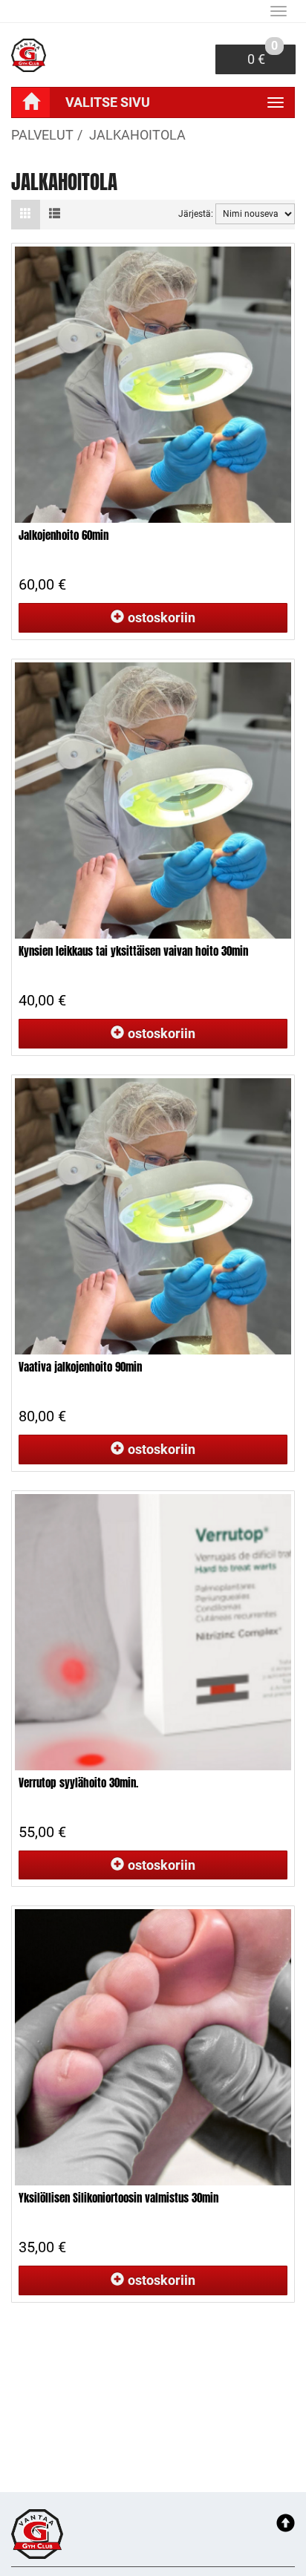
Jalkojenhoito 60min (64, 535)
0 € (263, 56)
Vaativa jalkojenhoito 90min (80, 1367)
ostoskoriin (162, 617)
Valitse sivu (108, 102)
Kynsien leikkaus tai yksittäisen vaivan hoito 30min (133, 951)
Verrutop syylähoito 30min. (78, 1783)
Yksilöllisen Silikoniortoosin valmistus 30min (118, 2198)
